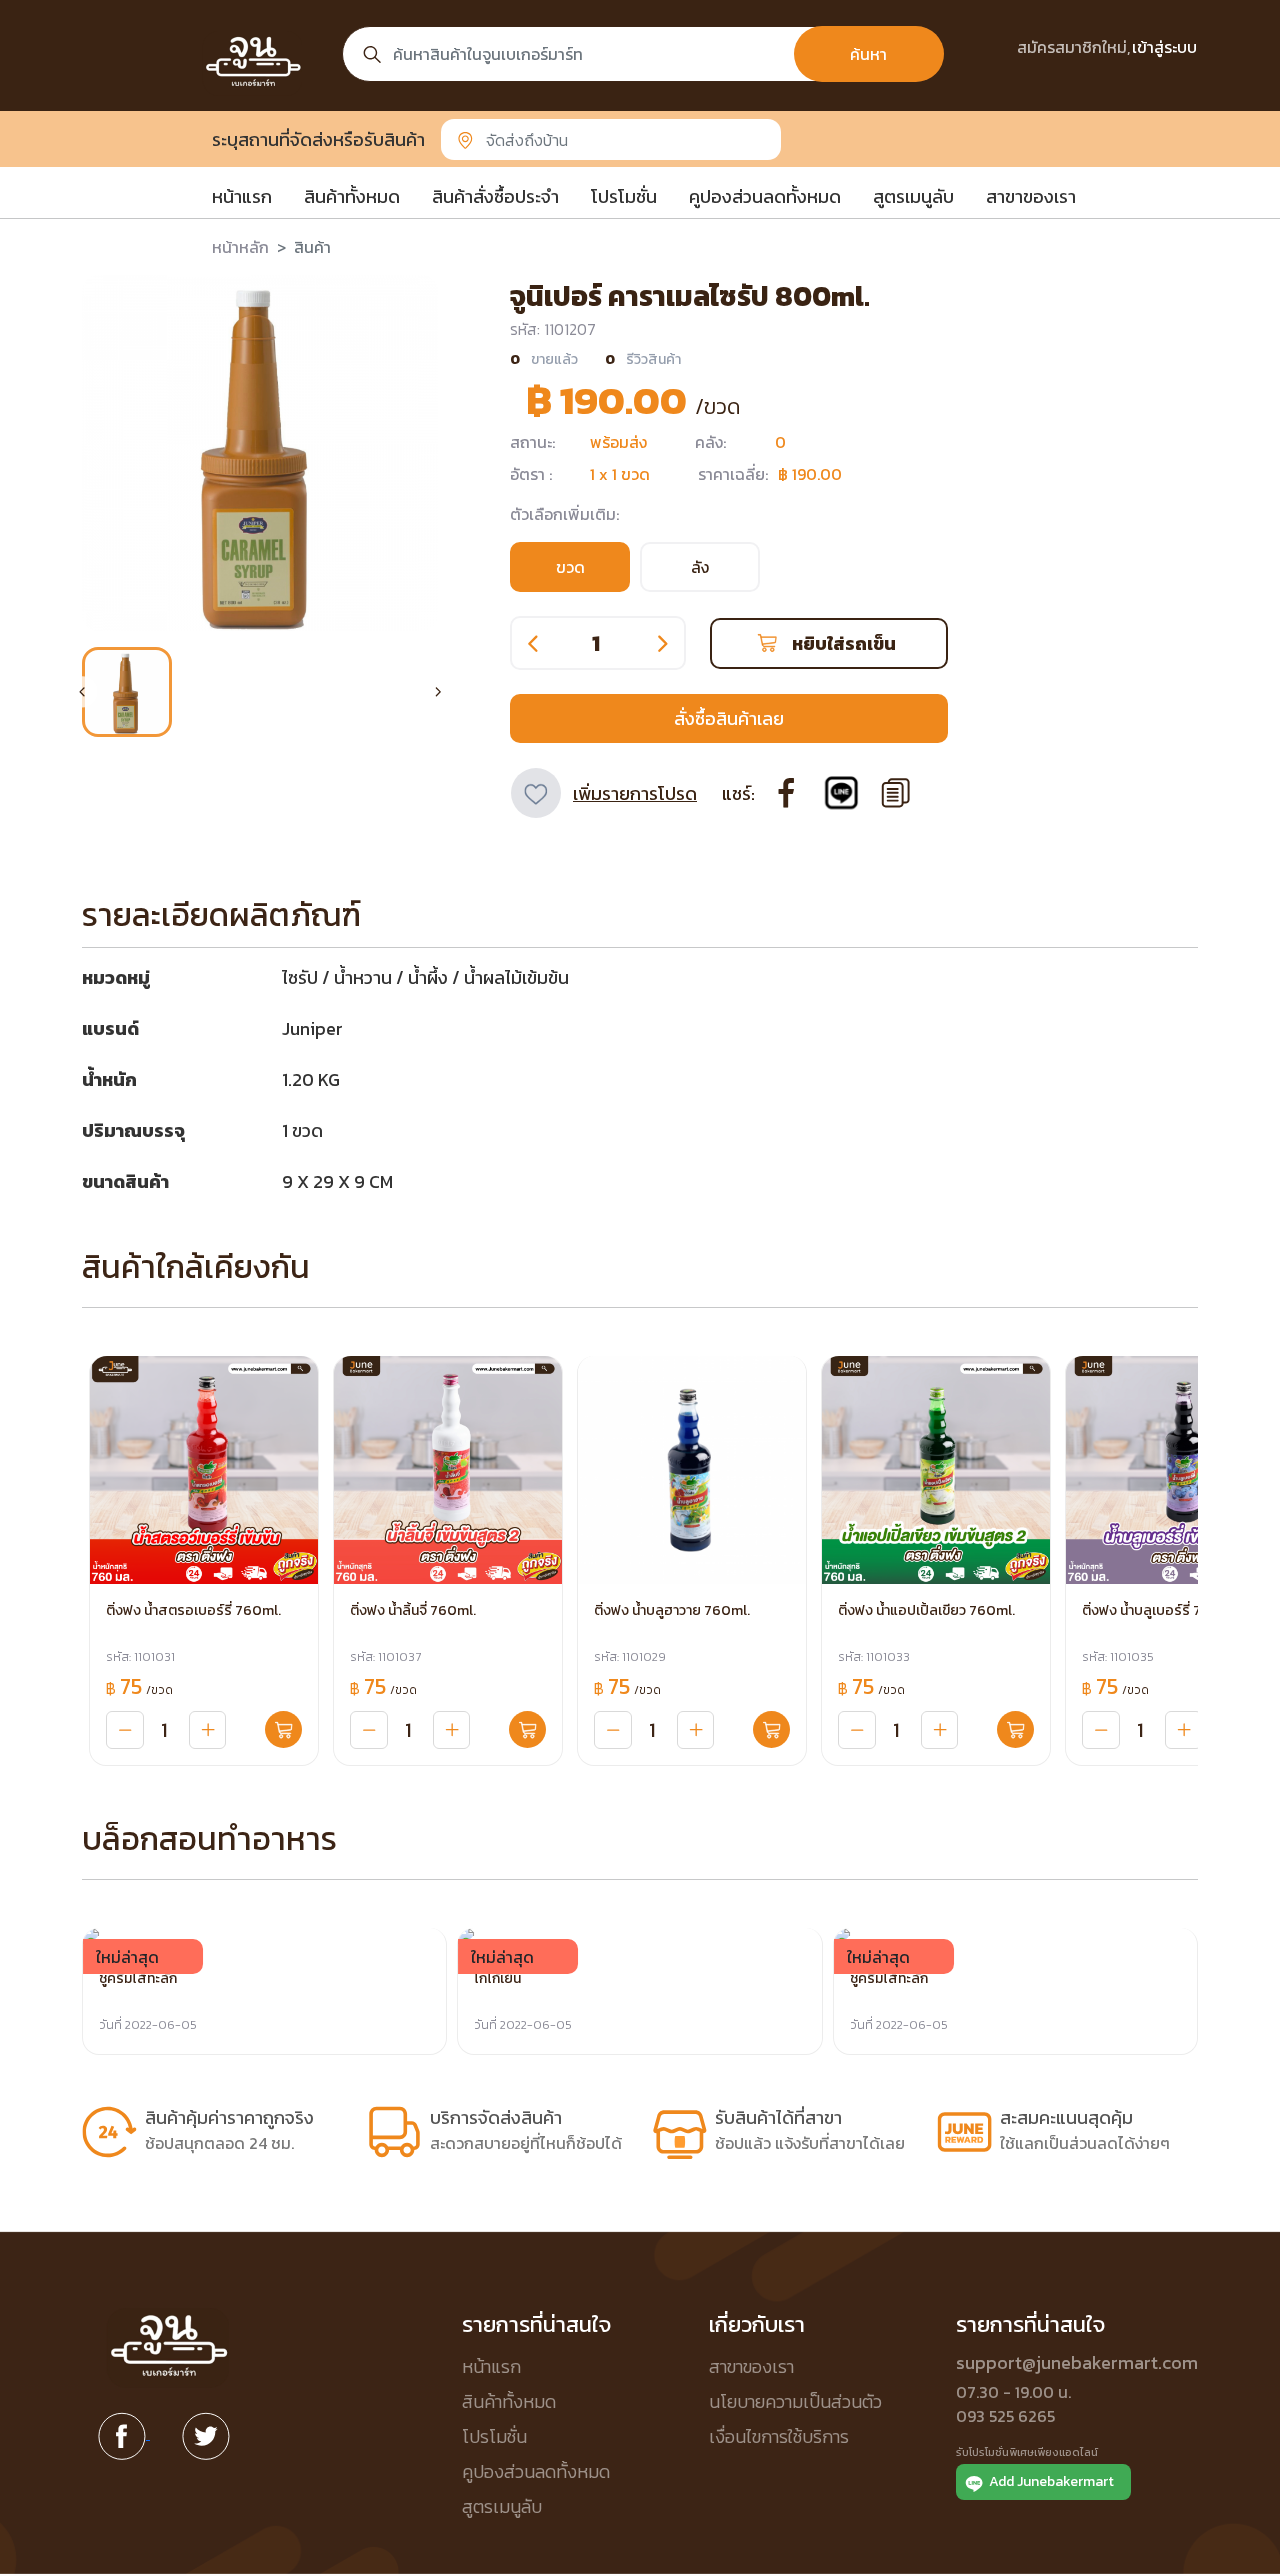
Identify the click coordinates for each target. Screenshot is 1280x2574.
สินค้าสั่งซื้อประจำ (495, 196)
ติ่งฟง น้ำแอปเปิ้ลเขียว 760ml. (926, 1610)
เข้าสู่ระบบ (1164, 47)
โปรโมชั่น (624, 196)
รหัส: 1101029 (630, 1657)
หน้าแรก (242, 196)
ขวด (570, 567)
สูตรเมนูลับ (913, 196)
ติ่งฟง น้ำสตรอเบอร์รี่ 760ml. (193, 1610)
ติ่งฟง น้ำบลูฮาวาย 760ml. (672, 1610)
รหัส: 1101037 (385, 1657)
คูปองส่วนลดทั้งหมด (765, 196)
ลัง (700, 567)
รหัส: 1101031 (140, 1657)
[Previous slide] (82, 692)
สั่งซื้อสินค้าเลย (729, 718)
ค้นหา (868, 54)
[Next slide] (438, 692)
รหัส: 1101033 (874, 1657)
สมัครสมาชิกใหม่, (1073, 47)
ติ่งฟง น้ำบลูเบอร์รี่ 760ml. (1160, 1610)
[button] (127, 692)
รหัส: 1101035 (1118, 1657)
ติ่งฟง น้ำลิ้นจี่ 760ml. (413, 1610)
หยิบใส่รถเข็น (844, 643)
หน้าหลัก (240, 247)
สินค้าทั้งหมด (352, 196)
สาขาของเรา (1031, 196)
